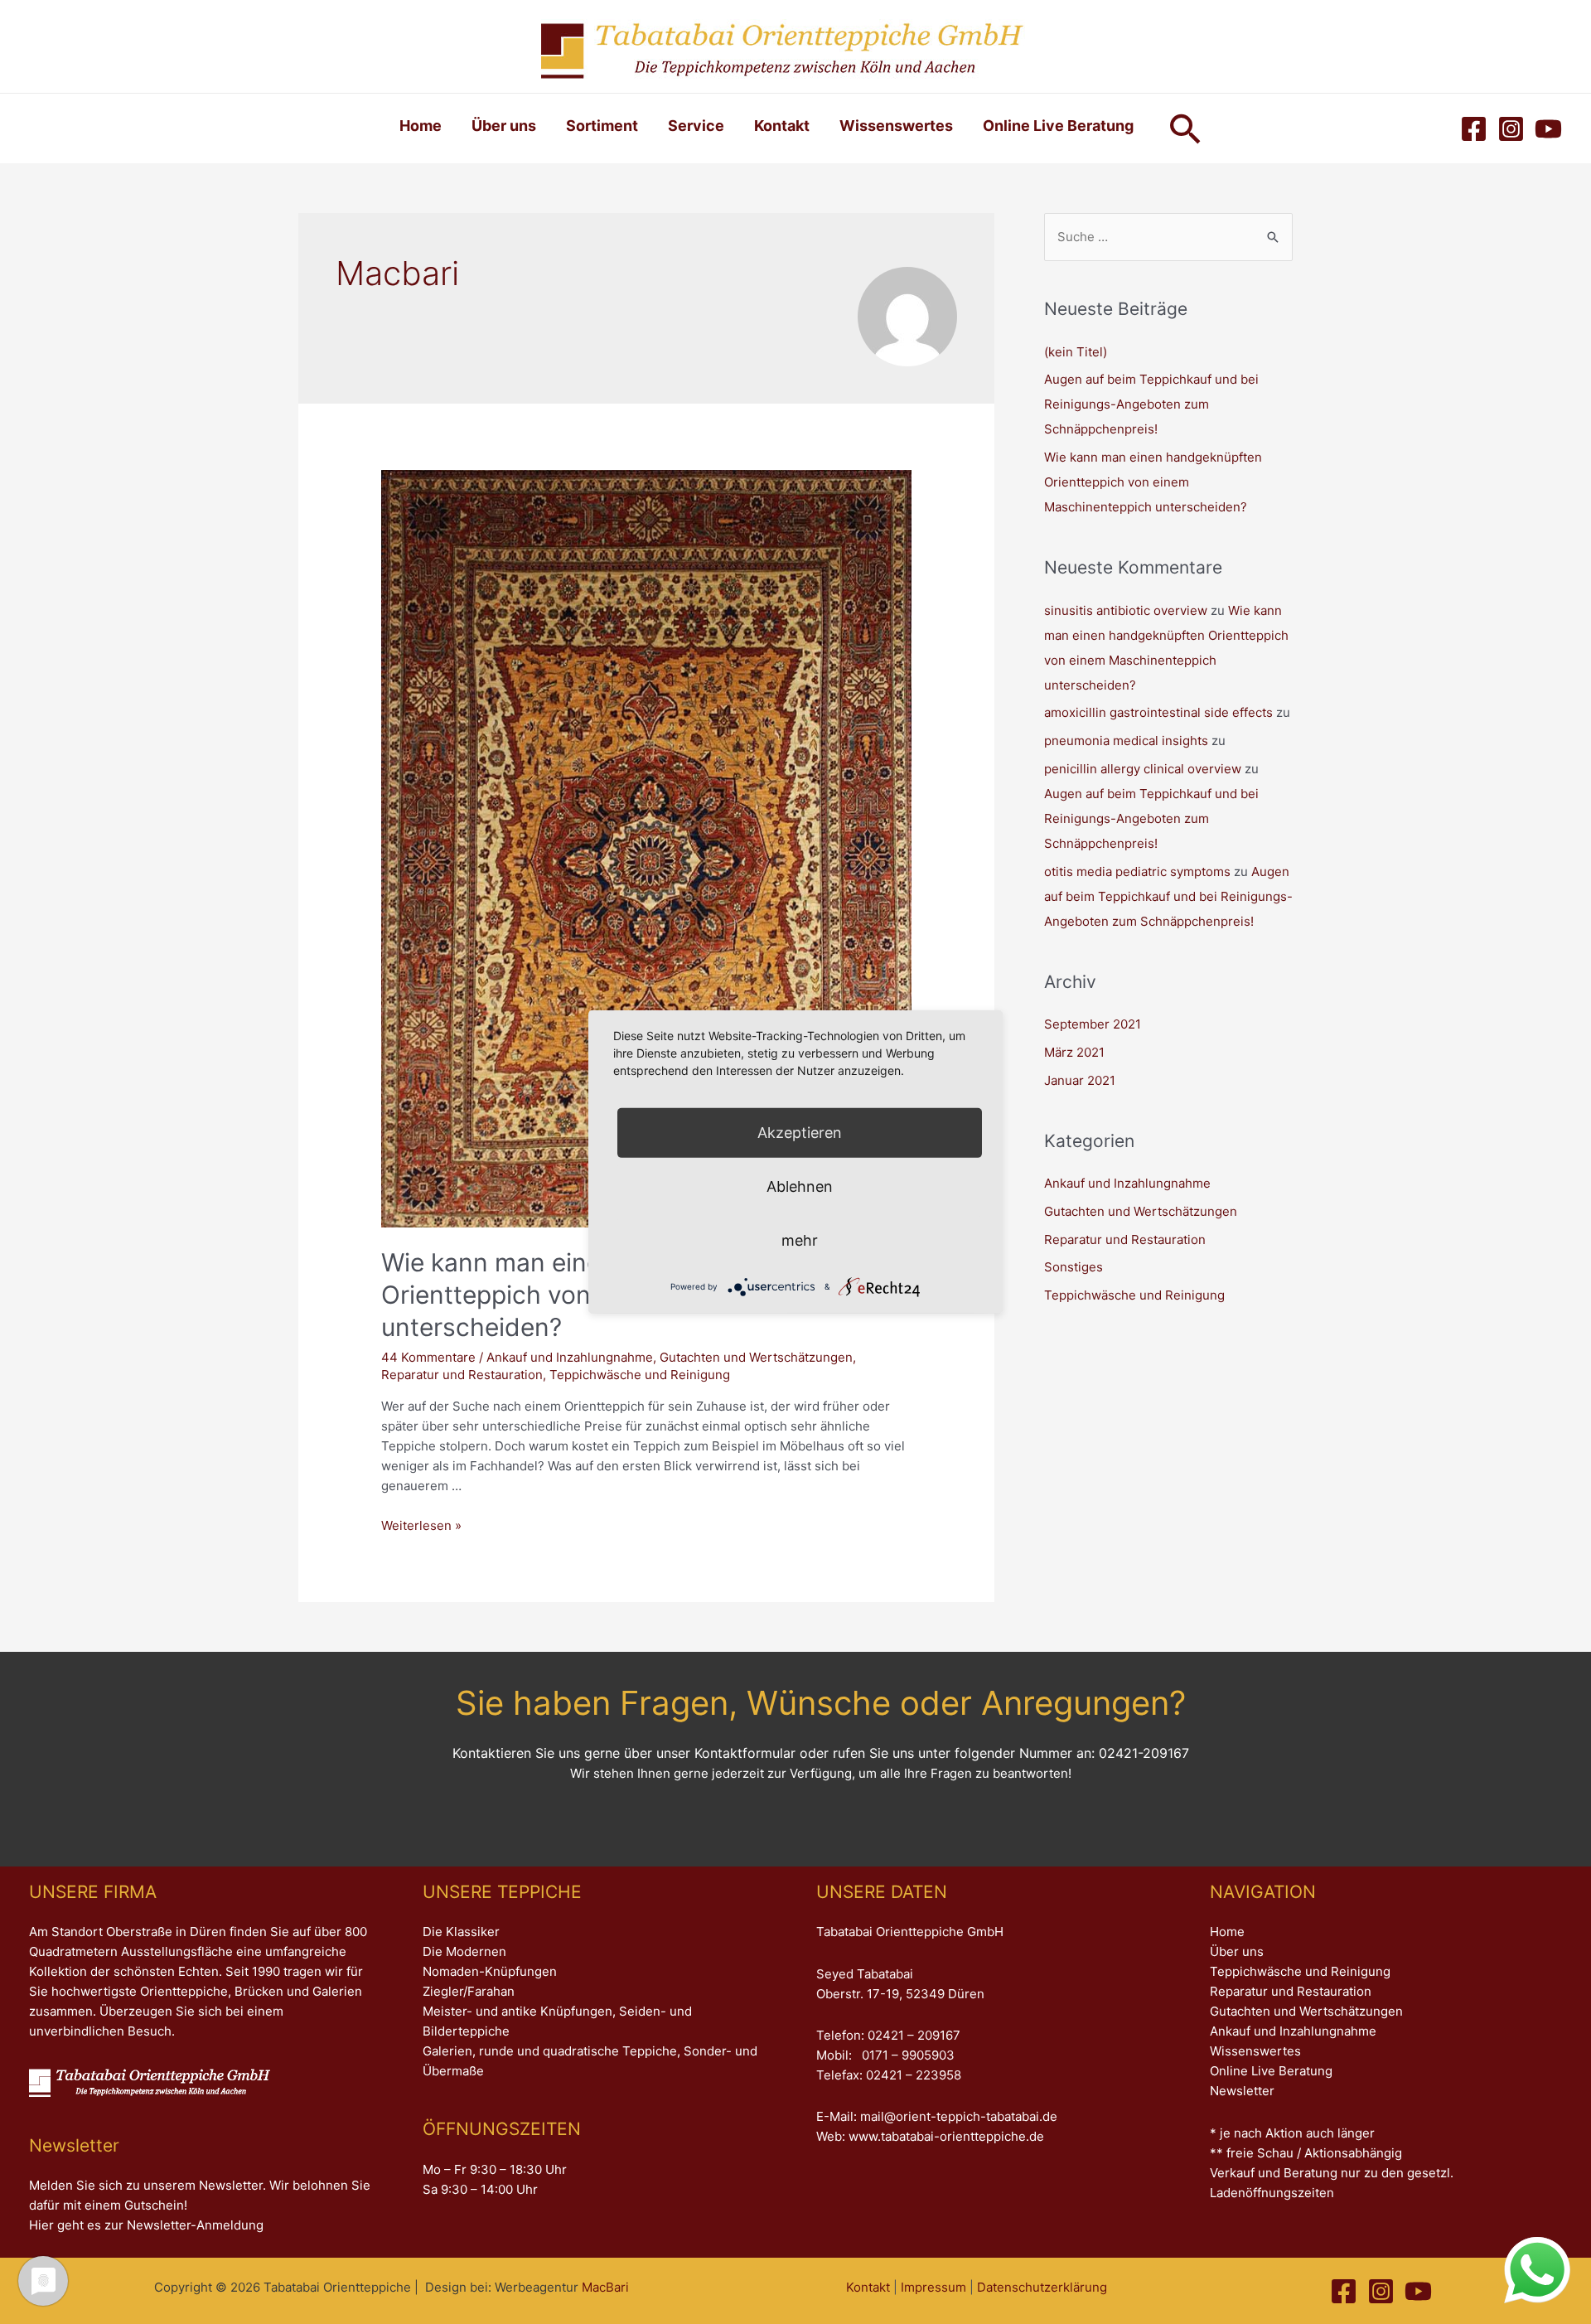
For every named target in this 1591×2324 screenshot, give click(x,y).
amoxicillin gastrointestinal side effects (1158, 712)
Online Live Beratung (1058, 126)
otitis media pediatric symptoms (1137, 871)
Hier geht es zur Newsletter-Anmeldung (146, 2225)
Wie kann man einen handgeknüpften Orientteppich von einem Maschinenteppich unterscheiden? (1153, 482)
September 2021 (1093, 1024)
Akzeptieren (800, 1133)
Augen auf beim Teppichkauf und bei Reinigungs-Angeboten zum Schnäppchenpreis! (1151, 404)
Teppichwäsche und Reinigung (640, 1375)
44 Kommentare (428, 1357)
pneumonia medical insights (1126, 741)
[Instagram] (1511, 129)
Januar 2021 (1080, 1080)
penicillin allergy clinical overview (1143, 769)
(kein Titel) (1076, 352)
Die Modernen (464, 1951)
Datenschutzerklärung (1042, 2287)
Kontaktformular (745, 1753)
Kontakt (782, 126)
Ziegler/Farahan (469, 1991)
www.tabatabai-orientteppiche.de (946, 2136)
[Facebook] (1474, 129)
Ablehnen (800, 1186)
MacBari (605, 2287)
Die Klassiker (461, 1932)
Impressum (933, 2287)
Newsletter (1242, 2091)
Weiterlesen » (421, 1525)
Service (696, 126)
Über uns (504, 126)
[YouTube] (1548, 129)
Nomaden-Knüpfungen (490, 1971)
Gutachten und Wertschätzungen (756, 1357)
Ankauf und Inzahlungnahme (570, 1357)
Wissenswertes (896, 126)
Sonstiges (1074, 1267)
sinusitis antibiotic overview (1126, 610)
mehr (800, 1240)
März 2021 (1074, 1052)
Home (421, 126)
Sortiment (602, 126)
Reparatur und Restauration (462, 1375)
